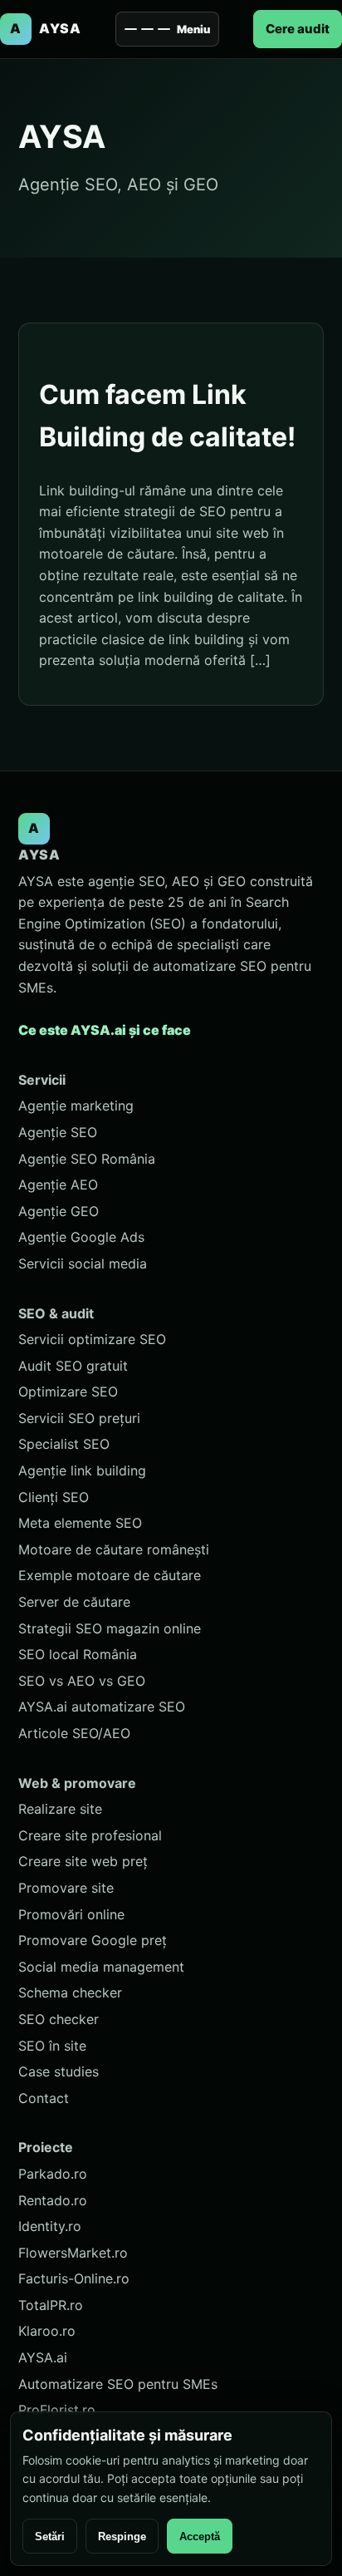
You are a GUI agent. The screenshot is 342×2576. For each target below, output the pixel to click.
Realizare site (60, 1809)
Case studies (59, 2071)
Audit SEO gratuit (73, 1366)
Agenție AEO (58, 1185)
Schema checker (70, 1992)
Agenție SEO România (87, 1159)
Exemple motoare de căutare (110, 1575)
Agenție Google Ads (81, 1237)
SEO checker (59, 2019)
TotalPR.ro (51, 2305)
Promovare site (66, 1888)
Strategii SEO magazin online (110, 1628)
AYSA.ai (43, 2357)
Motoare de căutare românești (114, 1549)
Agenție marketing (76, 1106)
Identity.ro (50, 2226)
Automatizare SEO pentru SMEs (118, 2384)
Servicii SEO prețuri (79, 1418)
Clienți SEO (54, 1497)
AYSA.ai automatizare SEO (102, 1707)
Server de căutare (74, 1602)
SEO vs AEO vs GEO (82, 1681)
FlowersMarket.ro (73, 2253)
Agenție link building (82, 1470)
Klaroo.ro (47, 2331)
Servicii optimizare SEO (92, 1339)
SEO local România (78, 1654)
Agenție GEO (59, 1211)
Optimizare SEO (68, 1391)
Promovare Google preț (93, 1940)
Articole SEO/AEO (74, 1733)
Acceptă (200, 2537)
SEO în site (52, 2046)
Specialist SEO (64, 1444)
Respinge (122, 2537)
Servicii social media (83, 1263)
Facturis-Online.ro (74, 2278)
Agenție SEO (58, 1132)
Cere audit (298, 29)
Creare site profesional (90, 1835)
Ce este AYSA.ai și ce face (105, 1030)
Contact (44, 2098)
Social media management (101, 1967)
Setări (50, 2537)
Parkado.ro (53, 2174)
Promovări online (71, 1914)
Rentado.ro (53, 2200)
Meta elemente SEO (80, 1523)
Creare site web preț (83, 1861)
